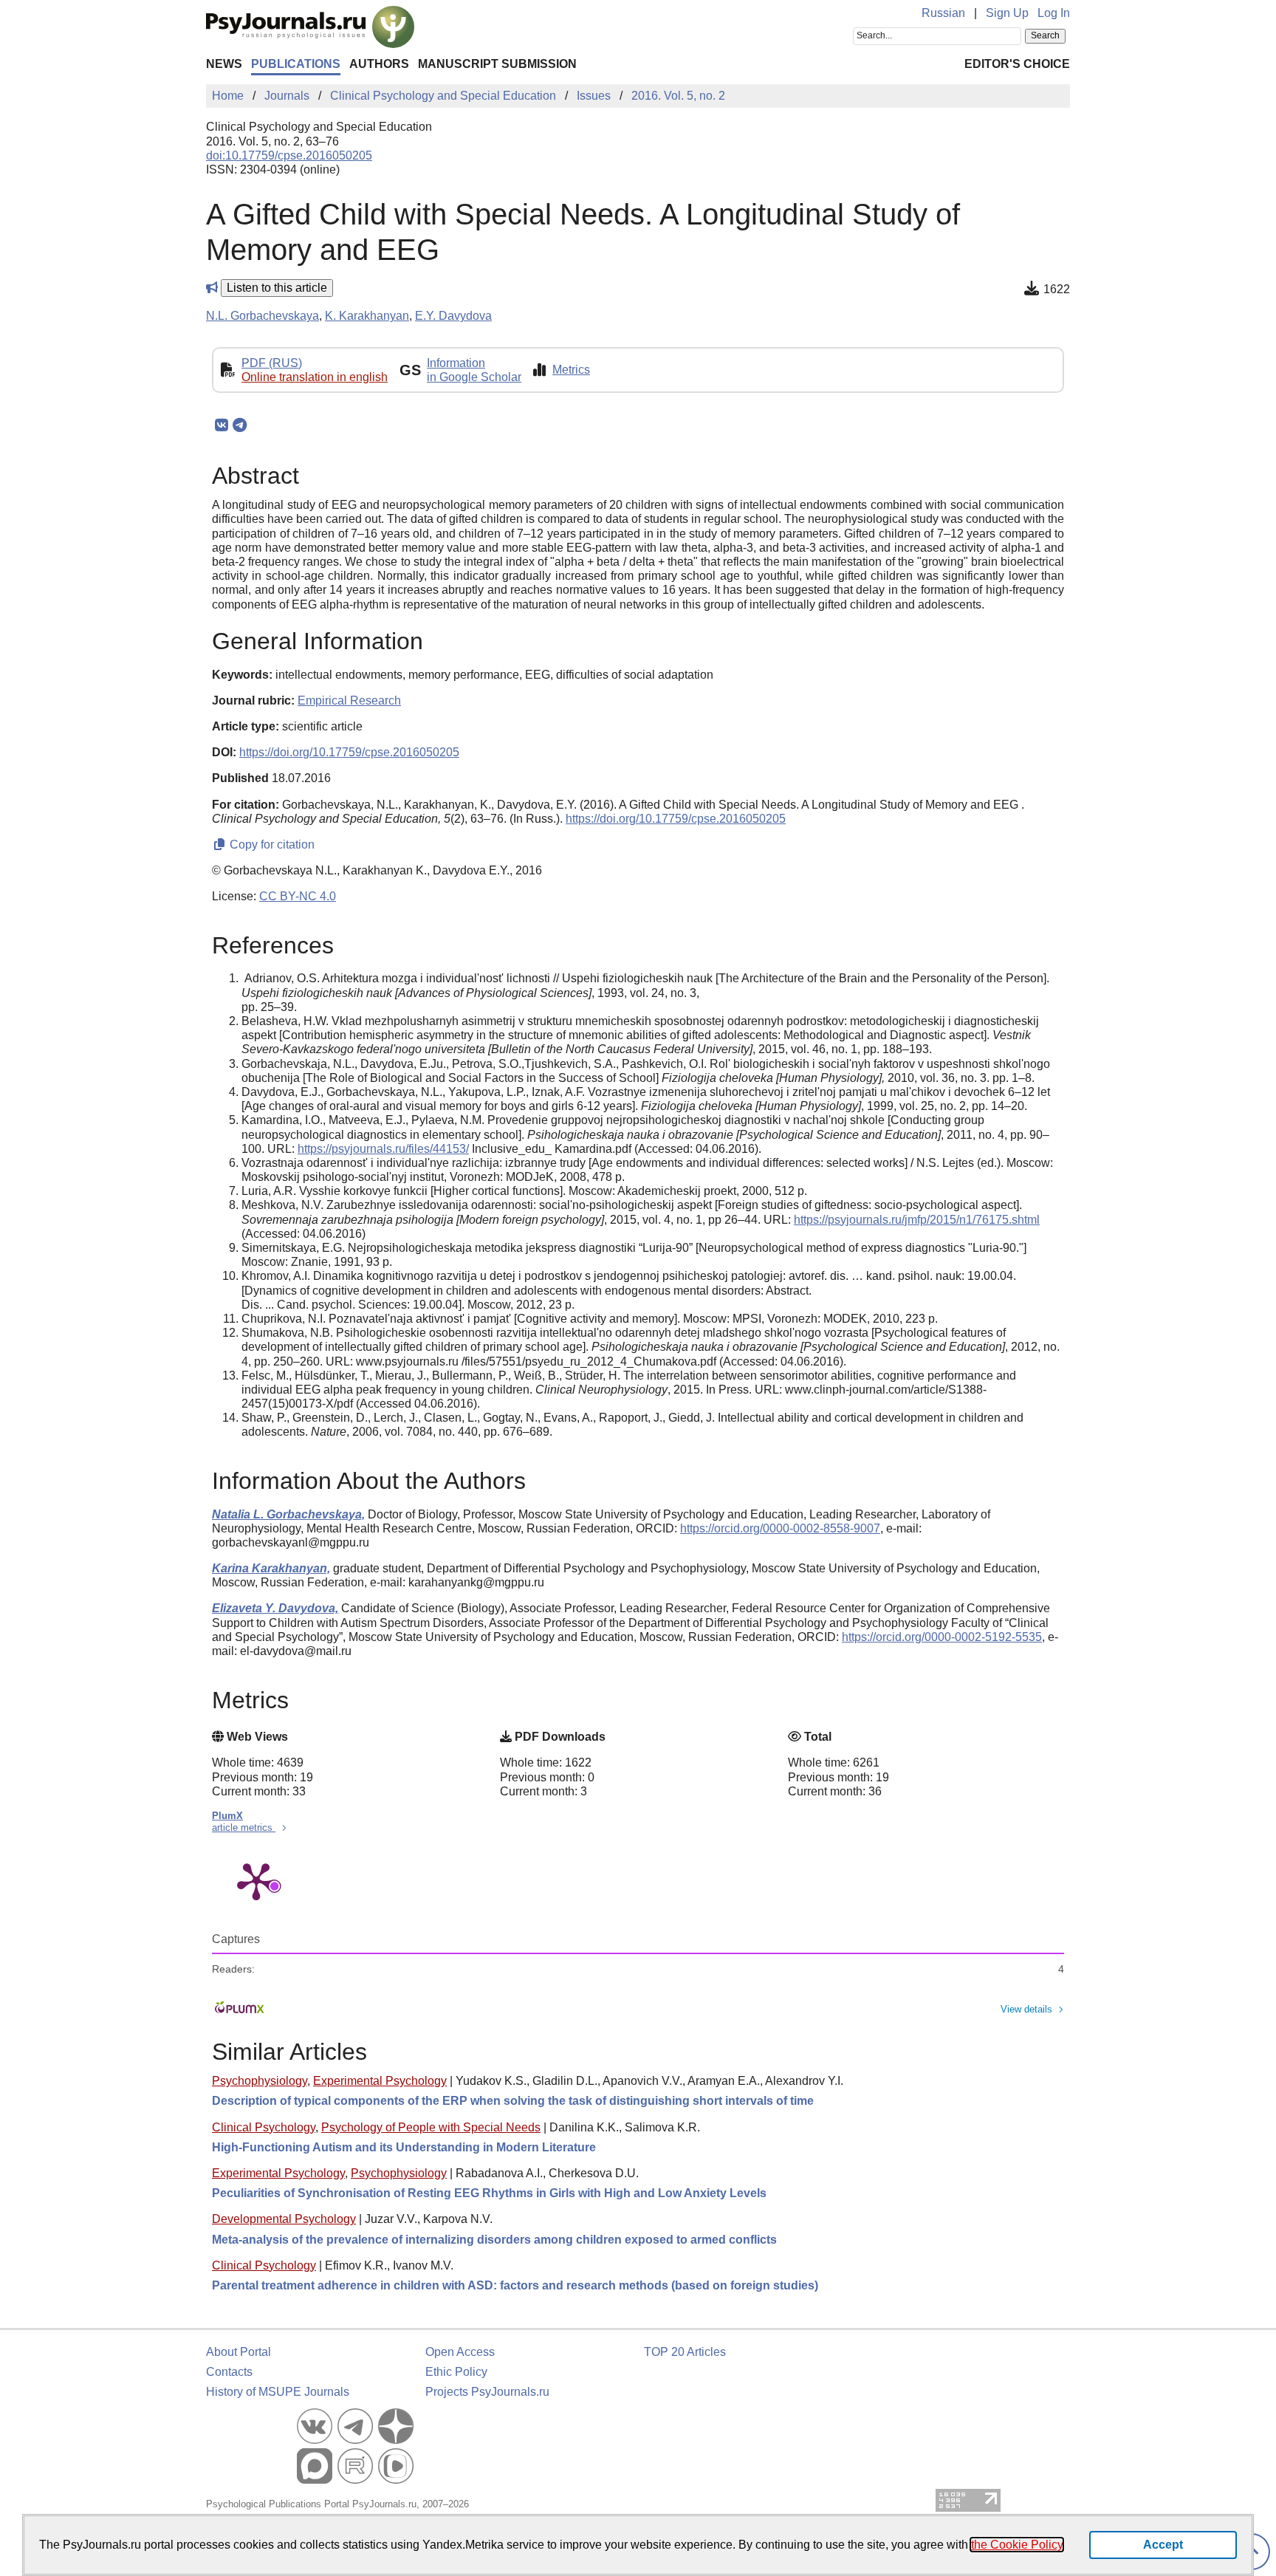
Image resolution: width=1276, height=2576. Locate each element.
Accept (1163, 2545)
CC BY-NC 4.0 (298, 896)
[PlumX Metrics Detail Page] (256, 1880)
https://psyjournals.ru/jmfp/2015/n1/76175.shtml (917, 1220)
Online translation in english (315, 377)
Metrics (571, 370)
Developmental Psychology (284, 2219)
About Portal (239, 2352)
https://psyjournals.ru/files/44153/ (383, 1149)
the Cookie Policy (1017, 2545)
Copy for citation (271, 845)
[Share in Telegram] (240, 425)
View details (1026, 2009)
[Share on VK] (221, 425)
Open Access (460, 2352)
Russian (943, 13)
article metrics (244, 1827)
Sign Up (1007, 13)
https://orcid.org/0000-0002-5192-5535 (942, 1637)
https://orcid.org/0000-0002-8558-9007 (780, 1528)
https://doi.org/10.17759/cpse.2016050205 (349, 752)
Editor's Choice (1017, 64)
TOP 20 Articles (685, 2352)
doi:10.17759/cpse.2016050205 (289, 155)
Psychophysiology (260, 2081)
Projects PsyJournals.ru (487, 2392)
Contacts (229, 2372)
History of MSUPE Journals (278, 2392)
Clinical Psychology (264, 2127)
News (224, 64)
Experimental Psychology (380, 2081)
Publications (296, 64)
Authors (379, 64)
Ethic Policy (456, 2372)
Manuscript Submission (497, 64)
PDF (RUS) (272, 363)
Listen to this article (277, 288)
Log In (1054, 13)
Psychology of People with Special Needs (431, 2127)
